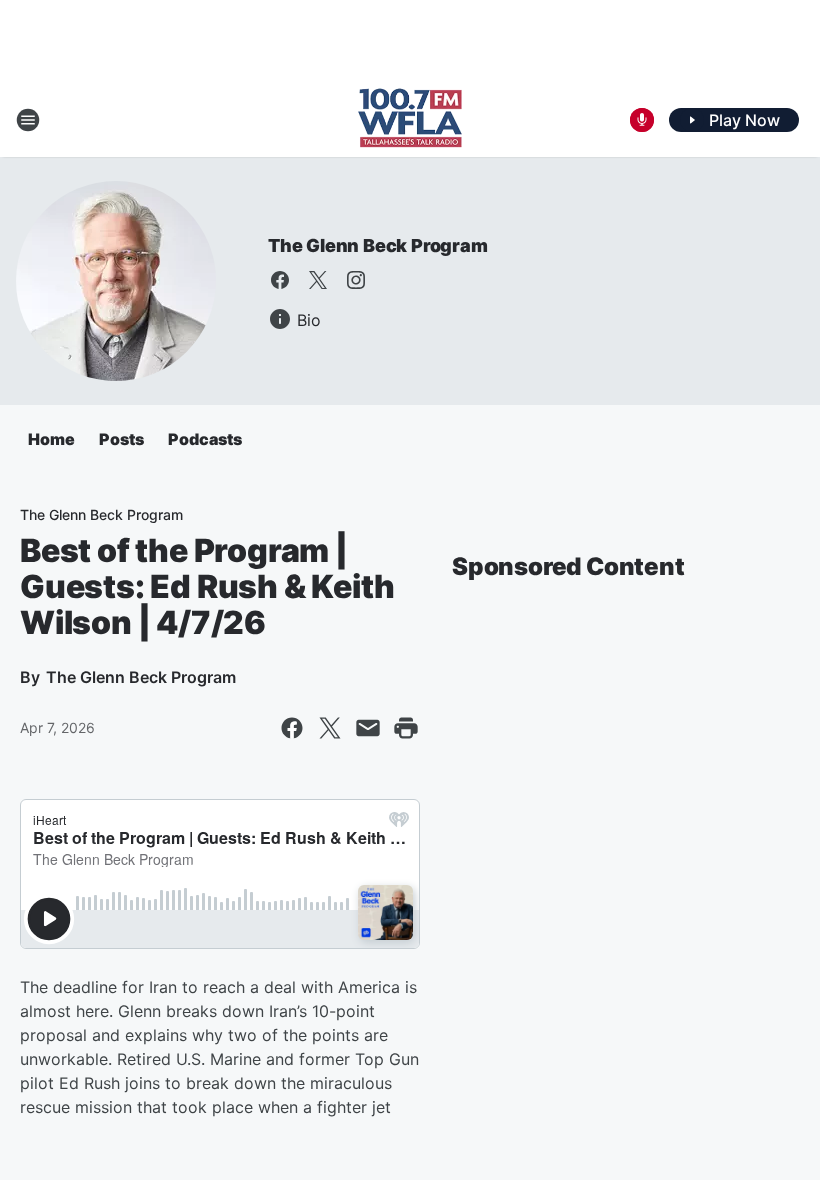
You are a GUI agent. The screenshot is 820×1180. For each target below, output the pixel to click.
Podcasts (205, 439)
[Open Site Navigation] (28, 120)
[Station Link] (410, 120)
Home (51, 439)
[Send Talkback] (642, 120)
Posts (121, 439)
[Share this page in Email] (368, 728)
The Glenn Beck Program (378, 245)
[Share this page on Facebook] (292, 728)
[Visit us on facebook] (280, 280)
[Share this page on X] (330, 728)
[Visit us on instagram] (356, 280)
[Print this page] (406, 728)
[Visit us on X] (318, 280)
